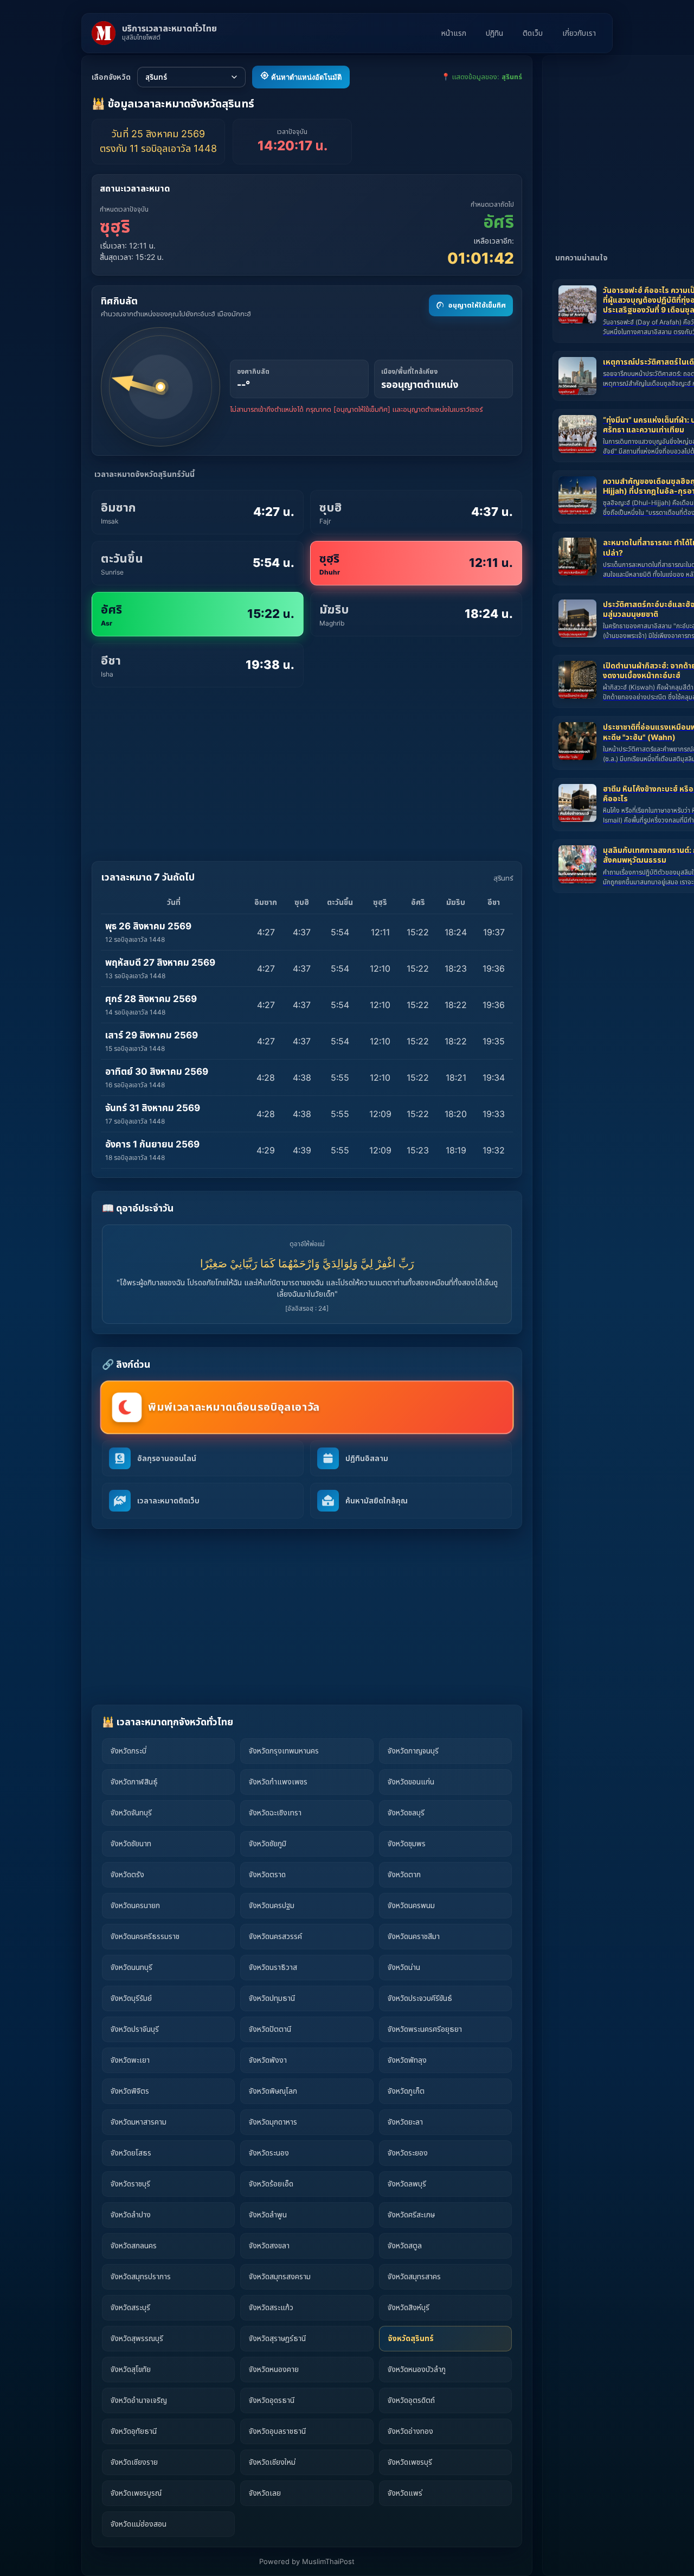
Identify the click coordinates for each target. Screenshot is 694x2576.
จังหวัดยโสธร (131, 2153)
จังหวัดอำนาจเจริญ (139, 2400)
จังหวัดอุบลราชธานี (277, 2431)
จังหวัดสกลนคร (134, 2245)
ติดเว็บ (533, 33)
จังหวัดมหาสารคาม (139, 2122)
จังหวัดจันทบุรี (131, 1812)
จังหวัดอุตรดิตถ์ (411, 2400)
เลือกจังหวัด (111, 77)
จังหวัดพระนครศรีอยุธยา (425, 2029)
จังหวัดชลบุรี (406, 1812)
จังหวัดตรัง (127, 1874)
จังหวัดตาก (404, 1874)
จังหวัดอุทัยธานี (134, 2431)
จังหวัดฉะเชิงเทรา (275, 1812)
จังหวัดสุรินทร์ (411, 2338)
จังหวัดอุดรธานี (272, 2400)
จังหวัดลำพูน (268, 2214)
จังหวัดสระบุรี (130, 2307)
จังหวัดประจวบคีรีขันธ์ (420, 1998)
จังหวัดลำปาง (131, 2214)
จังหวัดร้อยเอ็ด (271, 2183)
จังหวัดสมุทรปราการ (141, 2276)
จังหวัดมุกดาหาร (273, 2122)
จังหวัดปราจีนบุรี (135, 2029)
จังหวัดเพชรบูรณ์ (136, 2493)
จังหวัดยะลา (405, 2122)
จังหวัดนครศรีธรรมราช (145, 1936)
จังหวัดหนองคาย (274, 2369)
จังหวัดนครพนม (411, 1905)
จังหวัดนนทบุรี (131, 1967)
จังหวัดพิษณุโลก (273, 2091)
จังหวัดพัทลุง (407, 2060)
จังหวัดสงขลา (269, 2245)
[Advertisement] (307, 774)
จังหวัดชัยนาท (131, 1843)
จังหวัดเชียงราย (134, 2462)
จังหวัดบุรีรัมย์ (131, 1998)
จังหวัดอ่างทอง (410, 2431)
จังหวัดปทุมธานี (272, 1998)
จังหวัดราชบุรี (130, 2183)
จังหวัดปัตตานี (270, 2029)
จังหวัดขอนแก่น (411, 1781)
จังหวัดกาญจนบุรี (413, 1751)
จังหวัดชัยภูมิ (268, 1843)
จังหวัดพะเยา (130, 2060)
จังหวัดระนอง (269, 2153)
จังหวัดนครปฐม (272, 1905)
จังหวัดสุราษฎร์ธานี (277, 2338)
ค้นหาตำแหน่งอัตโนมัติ (305, 77)
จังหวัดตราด (267, 1874)
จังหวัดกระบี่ (128, 1751)
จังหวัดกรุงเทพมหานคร (284, 1751)
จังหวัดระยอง (408, 2153)
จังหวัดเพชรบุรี (410, 2462)
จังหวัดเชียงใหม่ (272, 2462)
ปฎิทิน (494, 33)
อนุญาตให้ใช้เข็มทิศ (477, 305)
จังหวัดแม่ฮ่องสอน (139, 2524)
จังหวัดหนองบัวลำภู (417, 2369)
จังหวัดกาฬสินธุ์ (134, 1781)
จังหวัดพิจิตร (130, 2091)
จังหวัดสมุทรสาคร (414, 2276)
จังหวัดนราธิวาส (273, 1967)
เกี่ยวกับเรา (579, 33)
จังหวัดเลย (265, 2493)
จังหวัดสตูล (405, 2245)
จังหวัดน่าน (404, 1967)
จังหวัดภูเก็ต (406, 2091)
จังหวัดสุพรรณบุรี (137, 2338)
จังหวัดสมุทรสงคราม (280, 2276)
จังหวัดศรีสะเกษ (411, 2214)
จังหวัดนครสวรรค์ (275, 1936)
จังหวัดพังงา (268, 2060)
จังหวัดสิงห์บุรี (409, 2307)
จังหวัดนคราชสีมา (414, 1936)
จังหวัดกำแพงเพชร (278, 1781)
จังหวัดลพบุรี (407, 2183)
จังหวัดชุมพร (407, 1843)
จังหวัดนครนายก (135, 1905)
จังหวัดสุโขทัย (131, 2369)
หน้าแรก (454, 33)
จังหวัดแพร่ (405, 2493)
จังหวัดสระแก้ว (271, 2307)
